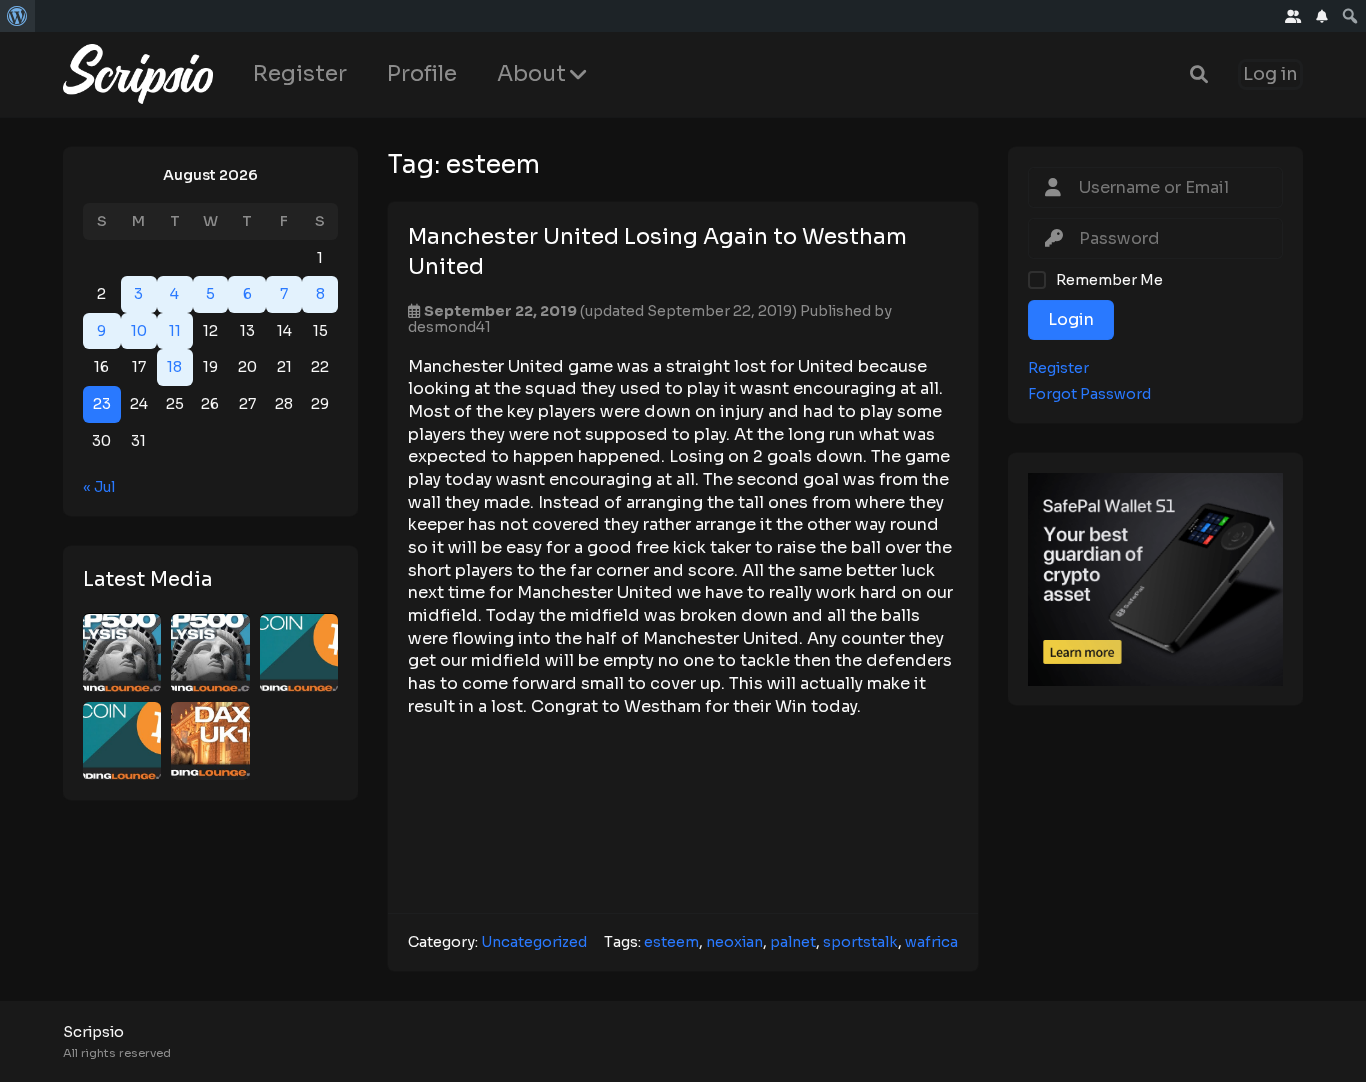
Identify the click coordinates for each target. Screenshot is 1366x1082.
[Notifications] (1322, 16)
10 (139, 331)
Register (300, 73)
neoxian (734, 942)
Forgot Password (1089, 394)
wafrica (931, 942)
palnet (793, 942)
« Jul (99, 487)
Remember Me (1109, 280)
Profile (422, 73)
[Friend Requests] (1293, 16)
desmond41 (449, 327)
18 (174, 368)
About (531, 73)
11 (175, 331)
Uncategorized (534, 942)
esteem (671, 942)
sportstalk (860, 942)
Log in (1270, 74)
